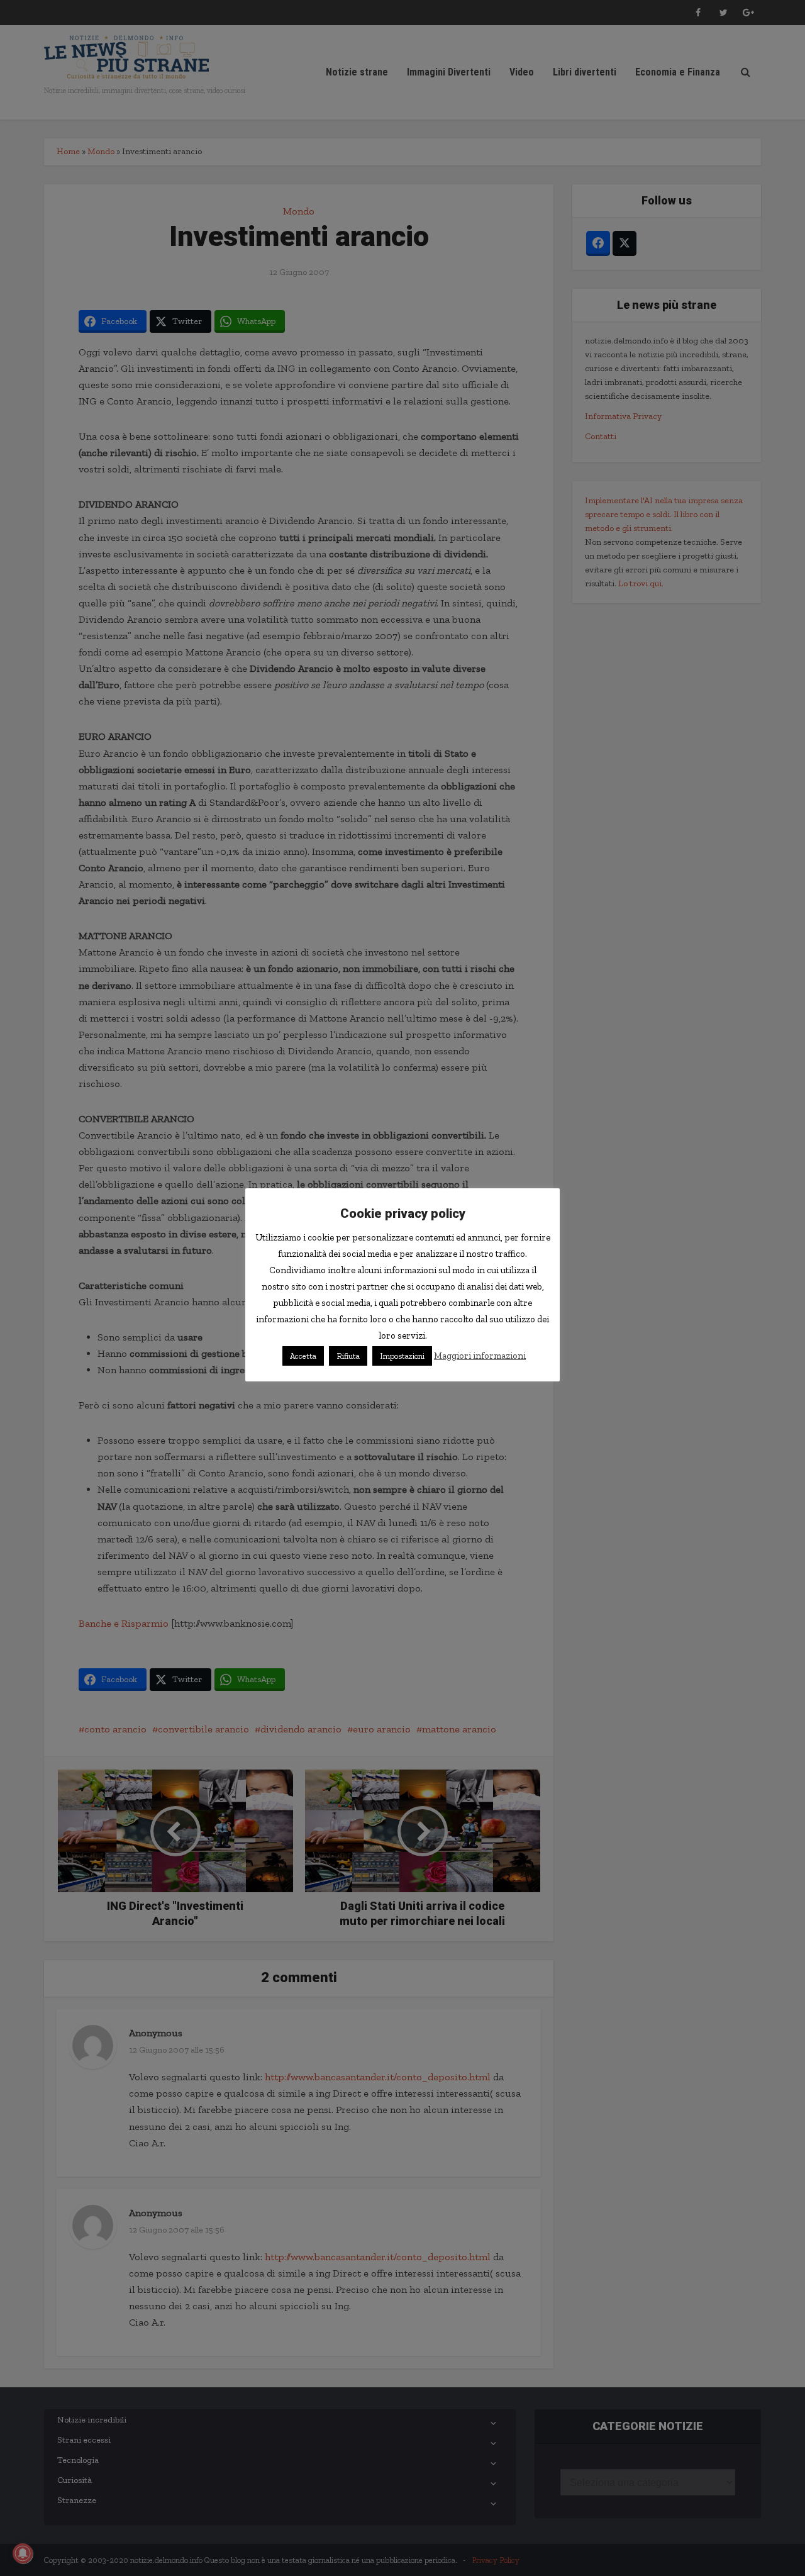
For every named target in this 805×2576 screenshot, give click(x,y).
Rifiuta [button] (348, 1356)
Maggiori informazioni (480, 1356)
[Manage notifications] (23, 2553)
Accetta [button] (303, 1356)
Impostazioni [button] (402, 1356)
